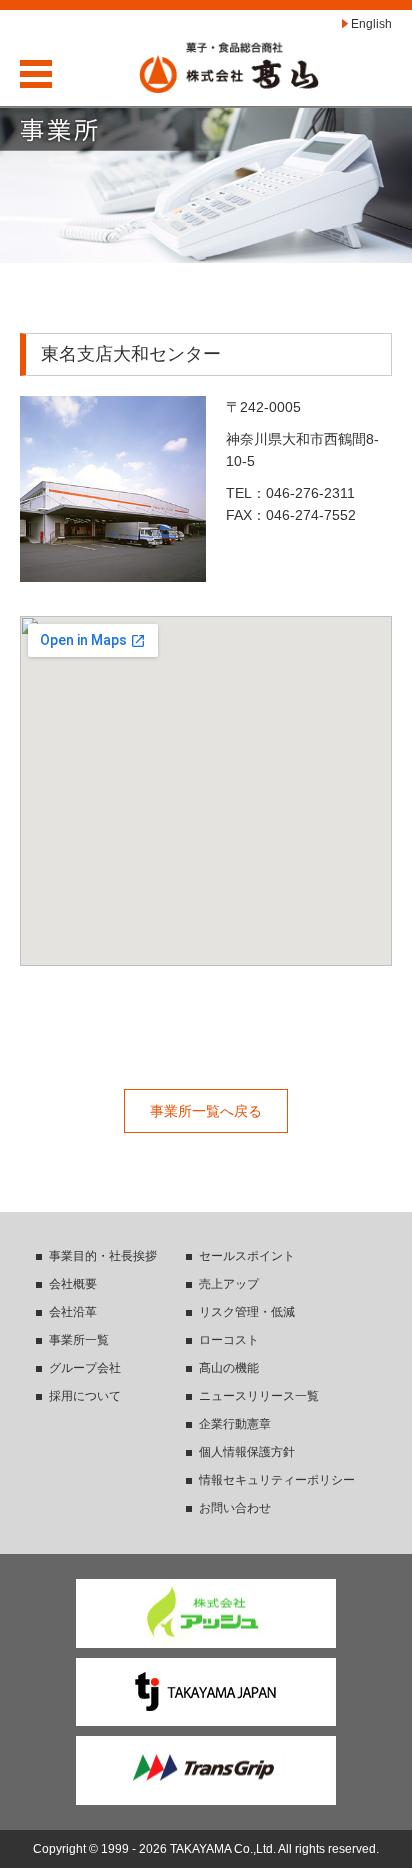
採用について (85, 1396)
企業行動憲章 (235, 1424)
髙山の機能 (229, 1368)
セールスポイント (247, 1256)
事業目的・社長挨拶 (103, 1256)
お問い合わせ (235, 1508)
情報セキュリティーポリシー (277, 1480)
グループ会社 (85, 1368)
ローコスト (229, 1340)
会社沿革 (73, 1312)
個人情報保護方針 (247, 1452)
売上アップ (229, 1284)
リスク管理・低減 (247, 1312)
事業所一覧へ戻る (206, 1111)
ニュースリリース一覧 (259, 1396)
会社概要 (73, 1284)
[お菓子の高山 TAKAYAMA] (229, 67)
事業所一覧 (79, 1340)
